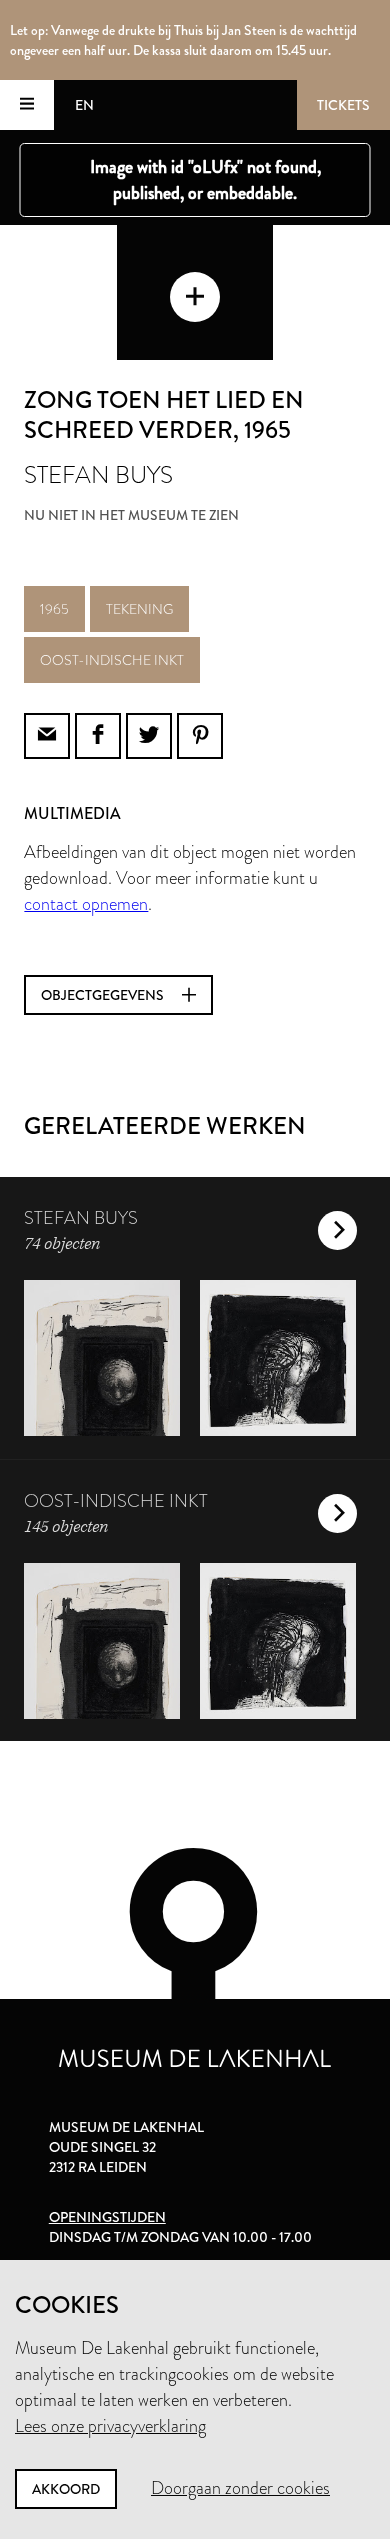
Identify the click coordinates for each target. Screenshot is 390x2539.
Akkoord (66, 2489)
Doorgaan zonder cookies (240, 2488)
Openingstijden (107, 2217)
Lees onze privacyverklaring (110, 2426)
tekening (139, 609)
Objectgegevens (104, 995)
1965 (54, 609)
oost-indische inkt (112, 660)
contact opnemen (86, 904)
